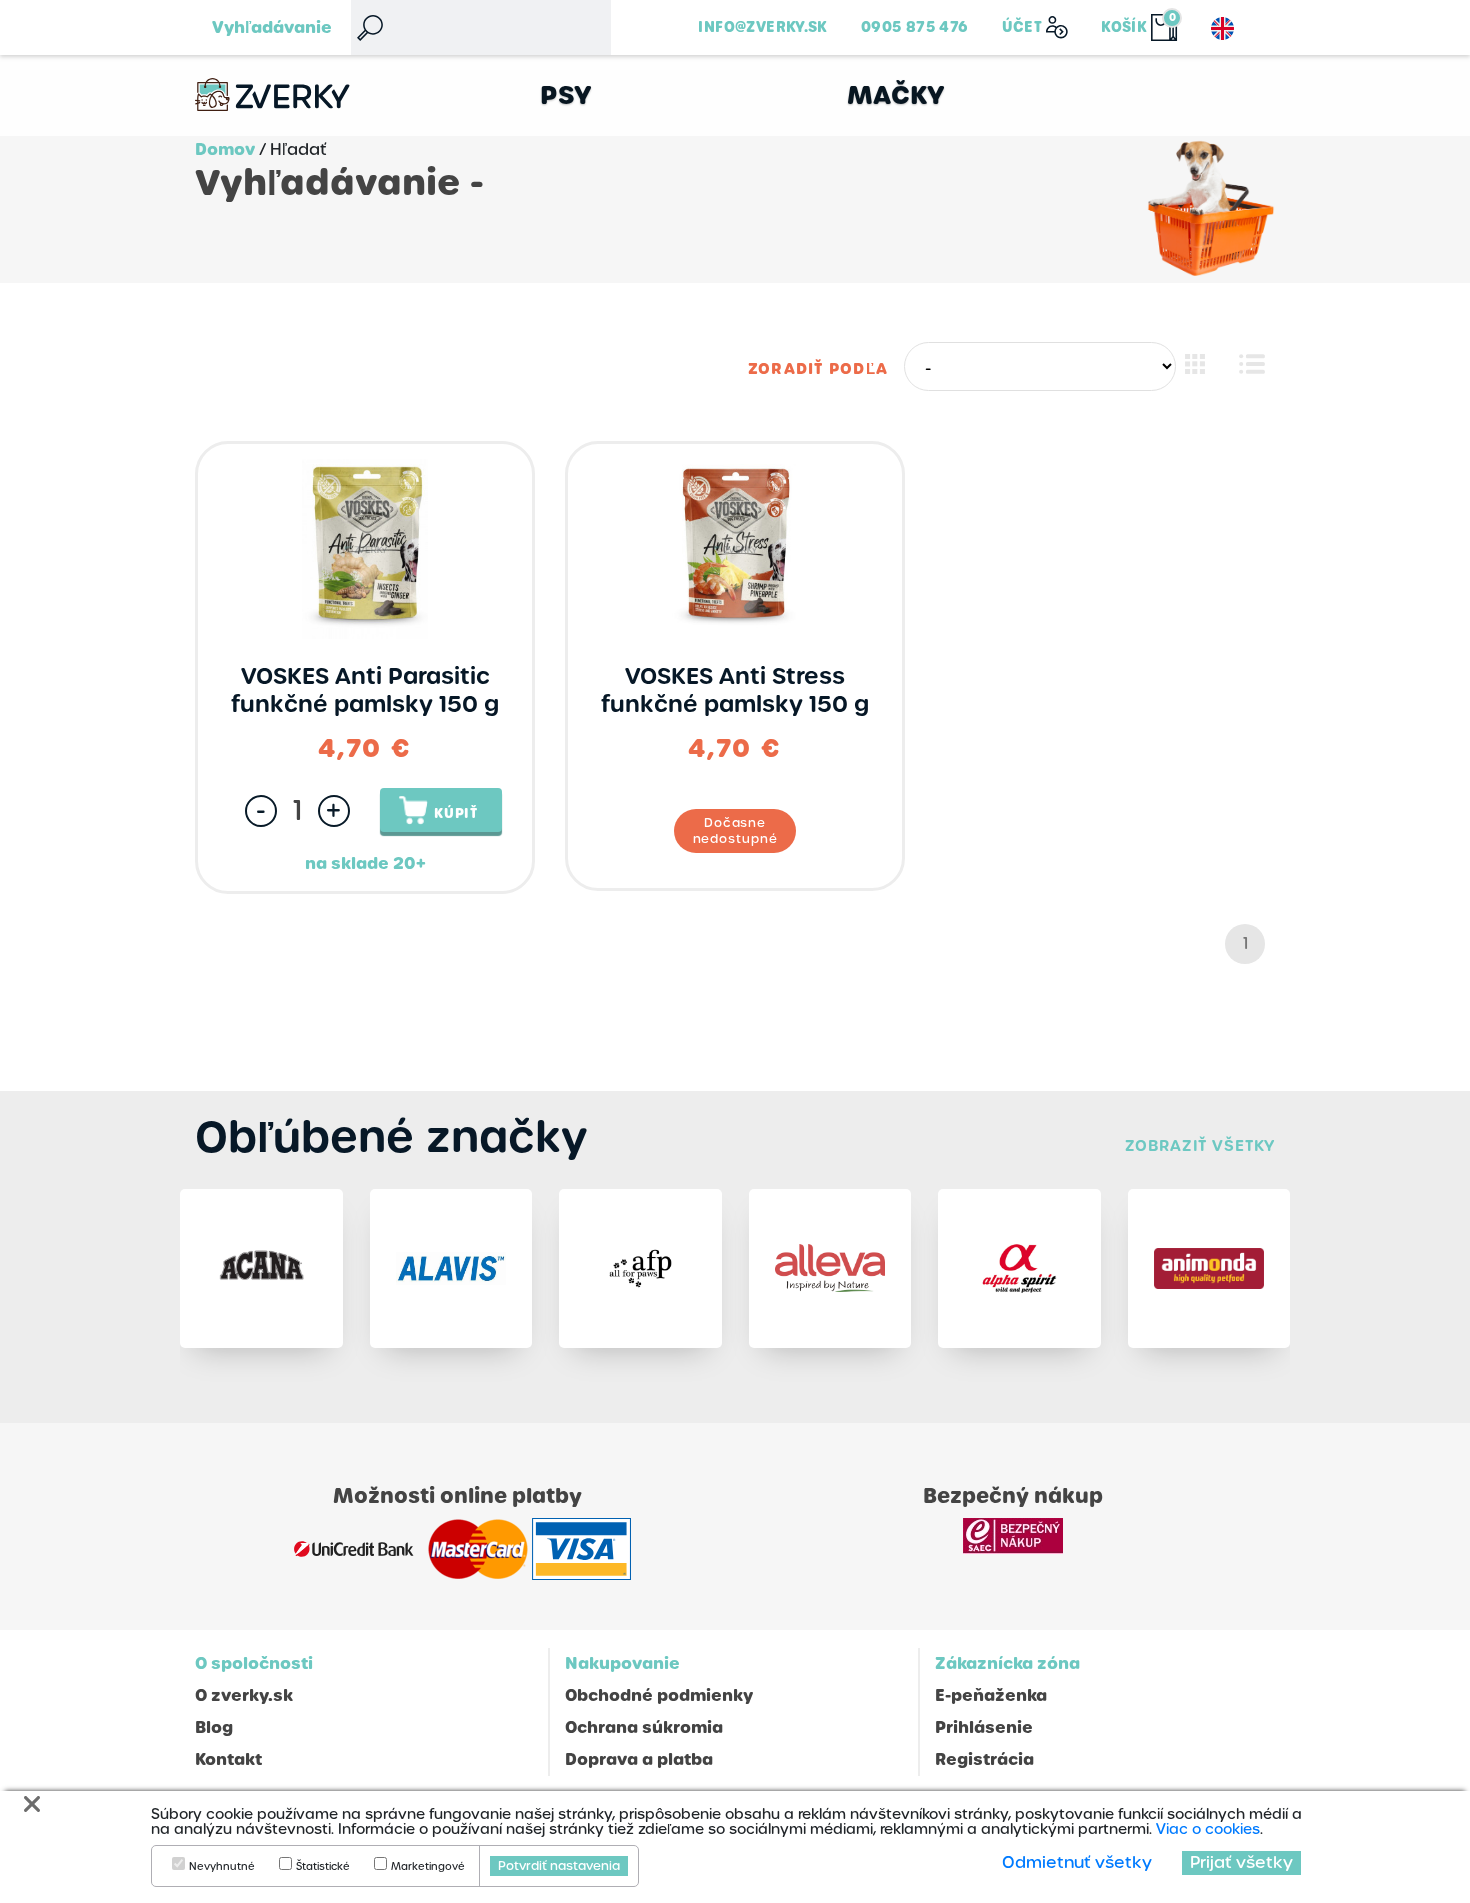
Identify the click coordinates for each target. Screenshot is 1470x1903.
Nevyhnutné (222, 1867)
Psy (566, 95)
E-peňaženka (991, 1695)
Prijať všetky (1241, 1862)
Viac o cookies (1208, 1829)
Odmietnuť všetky (1077, 1862)
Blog (214, 1727)
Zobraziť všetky (1200, 1145)
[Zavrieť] (32, 1804)
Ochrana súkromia (644, 1727)
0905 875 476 (915, 27)
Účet (1022, 27)
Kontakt (228, 1759)
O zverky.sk (244, 1695)
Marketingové (428, 1867)
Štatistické (323, 1867)
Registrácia (984, 1759)
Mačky (896, 95)
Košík (1124, 27)
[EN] (1222, 28)
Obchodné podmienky (659, 1695)
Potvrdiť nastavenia (559, 1866)
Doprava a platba (639, 1759)
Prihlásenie (984, 1727)
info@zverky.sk (762, 27)
